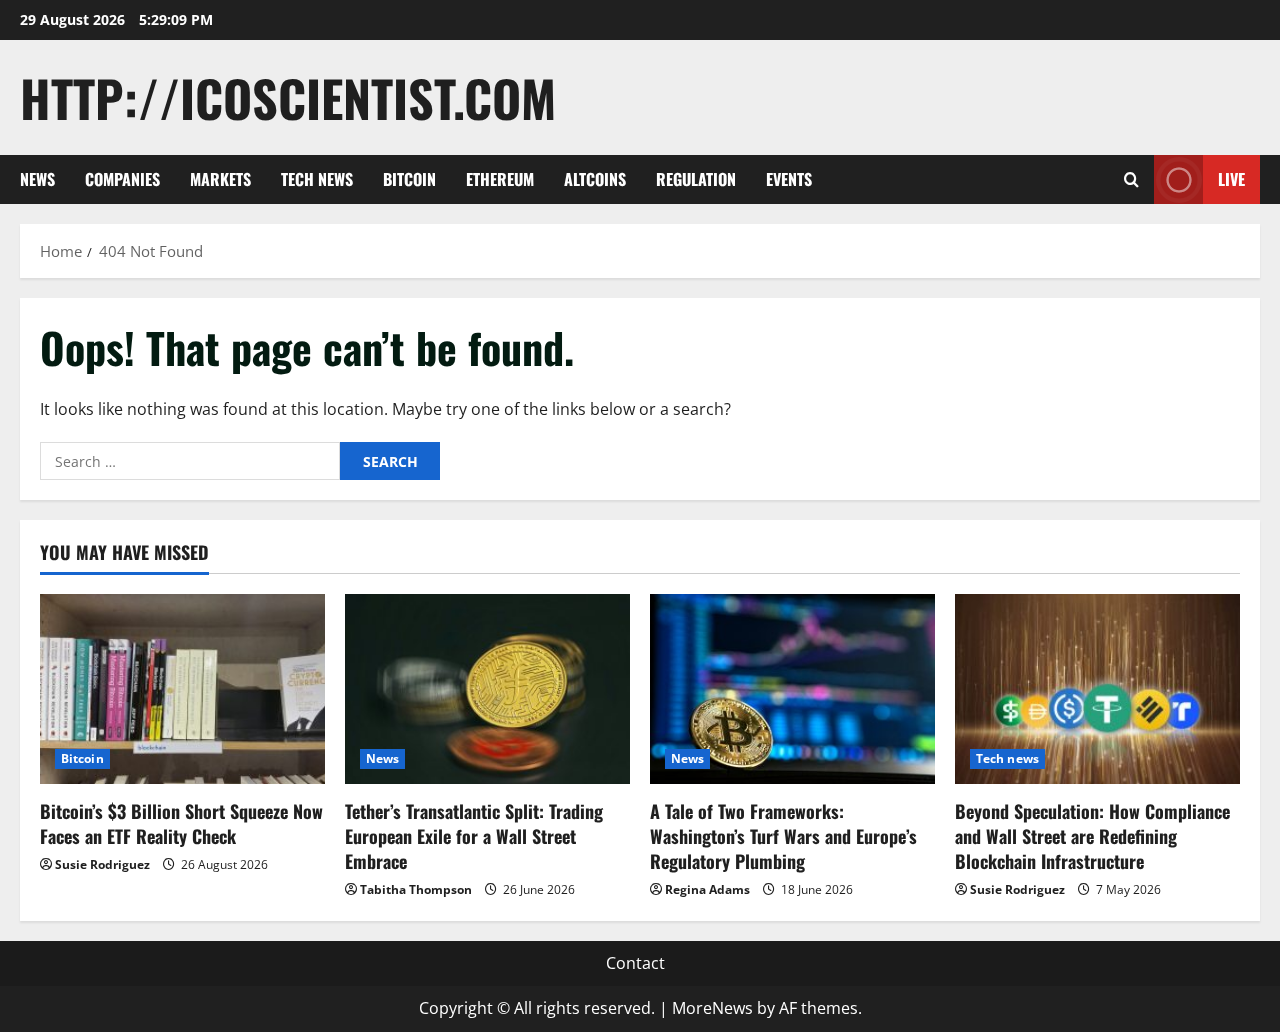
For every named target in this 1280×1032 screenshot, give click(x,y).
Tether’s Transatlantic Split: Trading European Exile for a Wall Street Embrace (474, 836)
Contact (635, 963)
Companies (122, 179)
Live (1231, 179)
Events (789, 179)
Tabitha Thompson (416, 889)
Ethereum (500, 179)
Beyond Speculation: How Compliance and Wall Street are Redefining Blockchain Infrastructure (1092, 836)
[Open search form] (1131, 179)
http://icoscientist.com (288, 97)
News (37, 179)
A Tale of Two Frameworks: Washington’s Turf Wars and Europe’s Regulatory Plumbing (783, 836)
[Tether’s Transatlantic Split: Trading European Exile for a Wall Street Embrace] (487, 689)
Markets (220, 179)
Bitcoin (409, 179)
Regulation (696, 179)
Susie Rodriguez (102, 864)
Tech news (317, 179)
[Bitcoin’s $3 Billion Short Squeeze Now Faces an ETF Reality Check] (182, 689)
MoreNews (712, 1008)
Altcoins (595, 179)
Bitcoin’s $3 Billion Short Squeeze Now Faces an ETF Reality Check (181, 823)
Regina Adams (707, 889)
